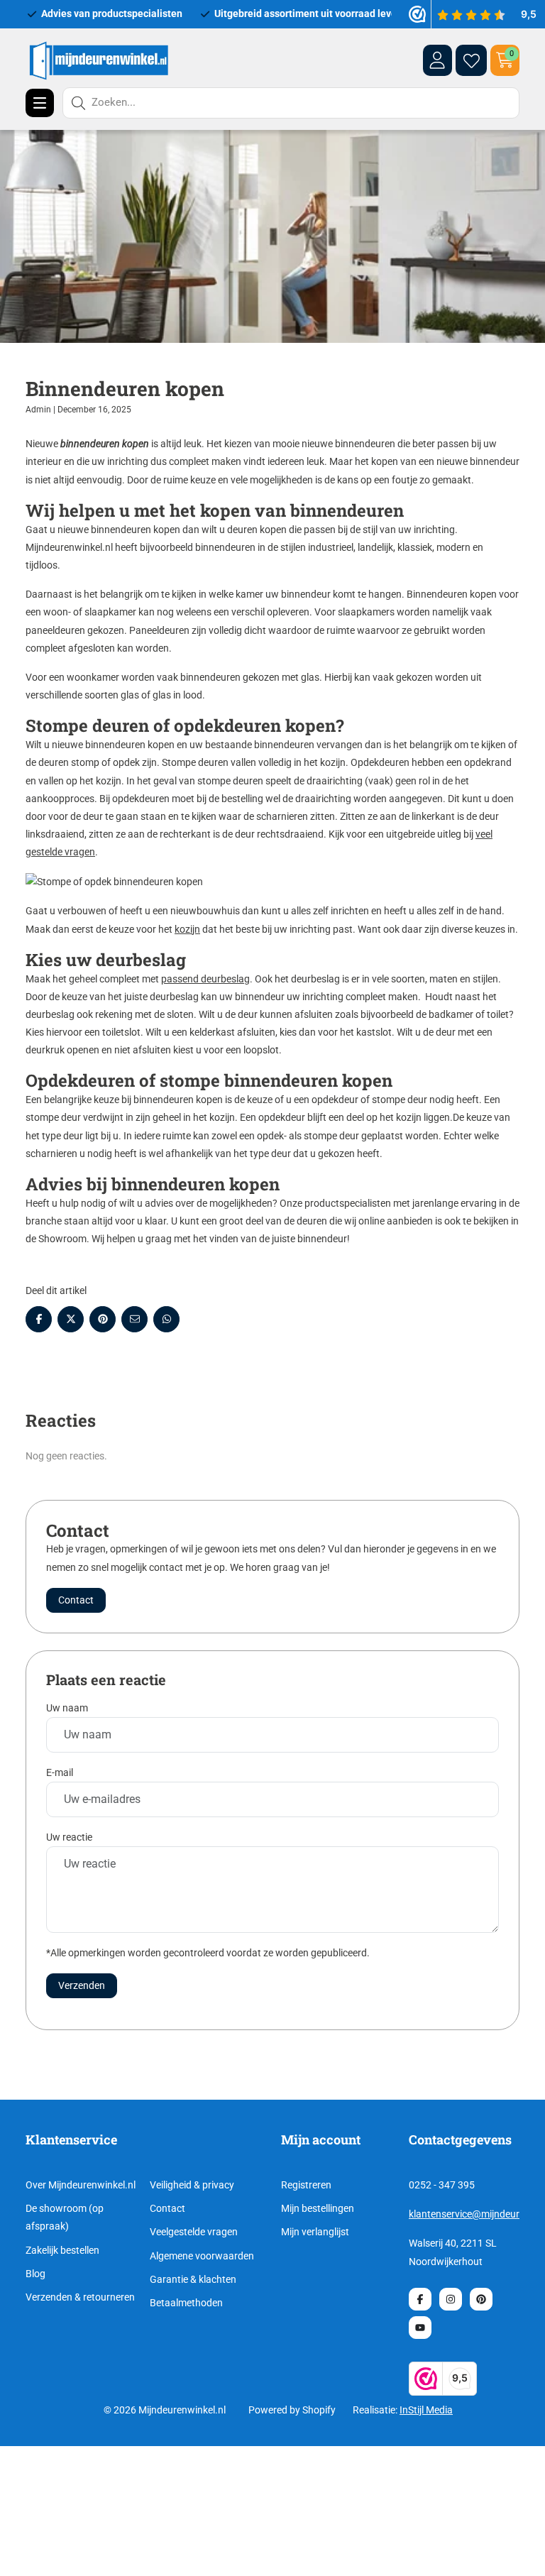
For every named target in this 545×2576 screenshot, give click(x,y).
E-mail (60, 1772)
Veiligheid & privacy (192, 2185)
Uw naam (67, 1708)
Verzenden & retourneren (80, 2297)
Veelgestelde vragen (194, 2232)
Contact (167, 2208)
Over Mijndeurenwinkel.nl (81, 2185)
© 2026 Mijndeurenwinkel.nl (165, 2410)
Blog (35, 2274)
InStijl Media (426, 2410)
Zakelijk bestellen (62, 2250)
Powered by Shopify (292, 2410)
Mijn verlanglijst (315, 2232)
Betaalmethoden (186, 2303)
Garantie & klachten (193, 2279)
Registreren (306, 2185)
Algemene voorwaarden (202, 2256)
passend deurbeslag (205, 979)
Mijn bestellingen (318, 2208)
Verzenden (82, 1985)
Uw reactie (69, 1837)
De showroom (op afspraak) (65, 2217)
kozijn (187, 929)
